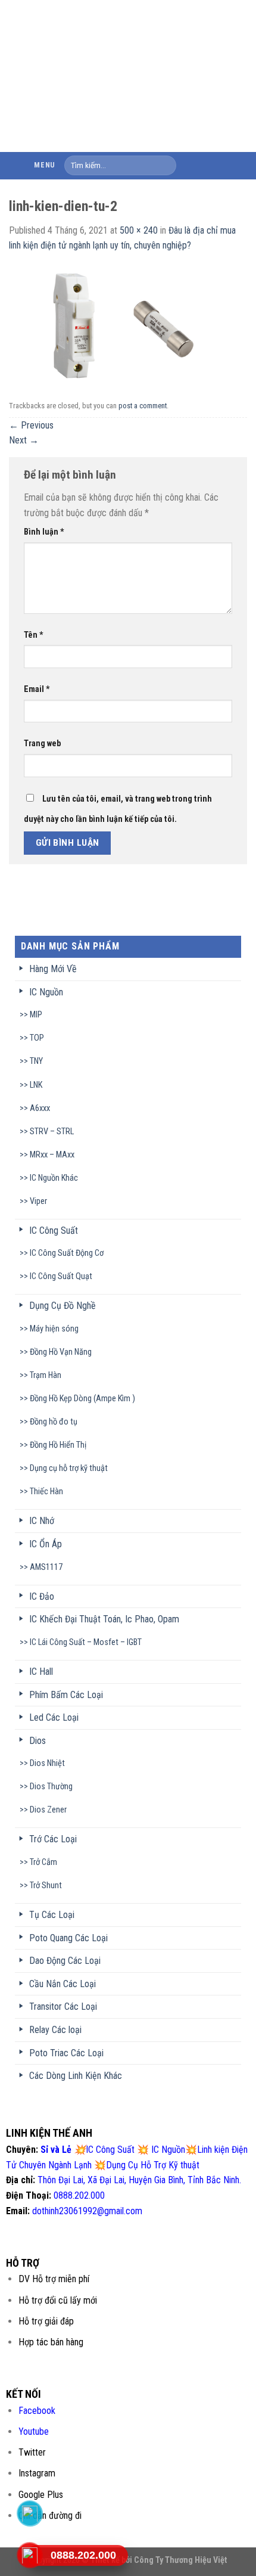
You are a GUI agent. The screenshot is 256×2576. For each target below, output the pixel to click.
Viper (38, 1201)
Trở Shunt (46, 1886)
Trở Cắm (43, 1862)
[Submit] (165, 166)
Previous (31, 425)
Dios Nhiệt (47, 1763)
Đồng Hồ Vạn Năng (61, 1352)
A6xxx (40, 1108)
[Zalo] (30, 2513)
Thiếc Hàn (46, 1492)
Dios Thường (51, 1787)
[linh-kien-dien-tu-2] (128, 324)
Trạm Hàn (46, 1375)
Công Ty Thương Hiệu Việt (181, 2560)
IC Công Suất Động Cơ (67, 1253)
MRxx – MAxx (52, 1155)
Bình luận (44, 532)
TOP (37, 1038)
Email (37, 689)
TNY (36, 1061)
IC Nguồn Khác (54, 1178)
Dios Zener (48, 1810)
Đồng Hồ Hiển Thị (58, 1445)
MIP (36, 1015)
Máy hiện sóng (54, 1329)
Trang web (42, 744)
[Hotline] (30, 2555)
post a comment (143, 406)
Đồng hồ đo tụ (54, 1422)
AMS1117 (46, 1567)
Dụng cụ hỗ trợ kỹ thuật (69, 1468)
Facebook (37, 2411)
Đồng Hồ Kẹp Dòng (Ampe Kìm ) (82, 1399)
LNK (36, 1085)
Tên (34, 635)
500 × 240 (139, 230)
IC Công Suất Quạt (61, 1276)
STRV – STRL (52, 1132)
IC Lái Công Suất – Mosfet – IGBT (86, 1642)
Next (24, 440)
